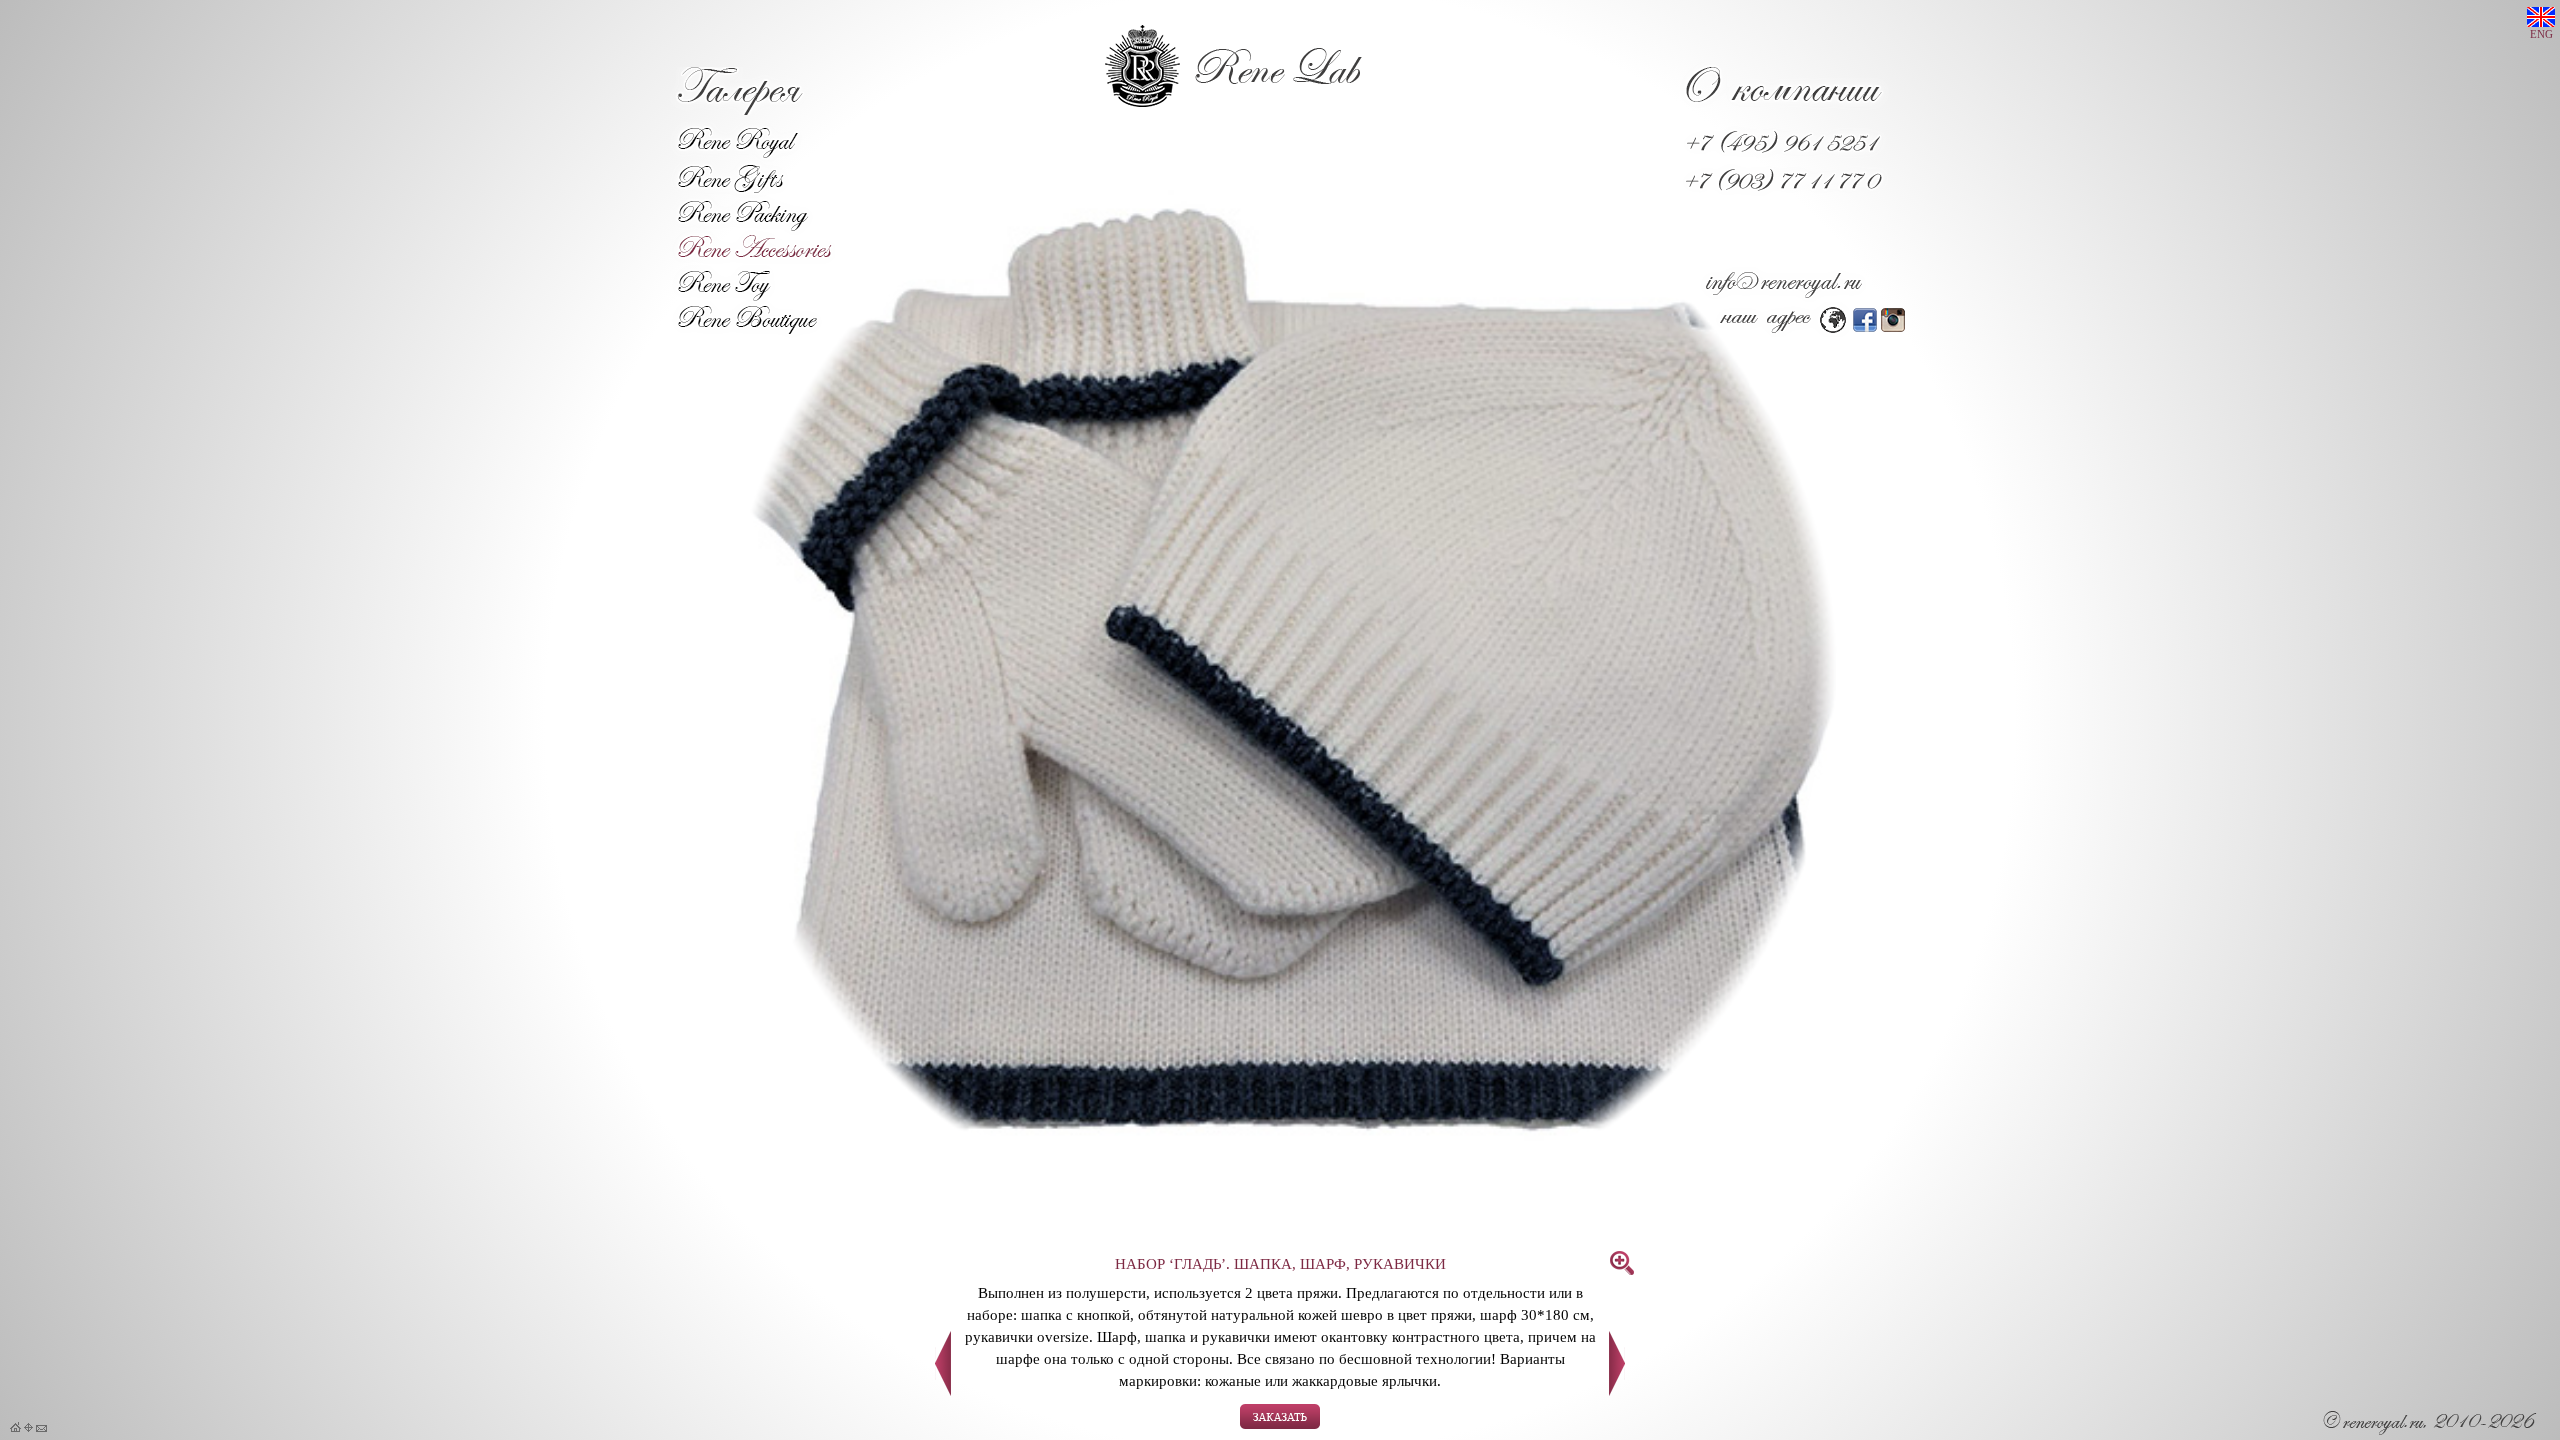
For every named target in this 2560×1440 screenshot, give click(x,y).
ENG (2541, 34)
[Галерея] (738, 109)
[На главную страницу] (15, 1428)
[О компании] (1784, 110)
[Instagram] (1893, 326)
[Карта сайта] (28, 1428)
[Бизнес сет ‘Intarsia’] (943, 1390)
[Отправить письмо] (41, 1428)
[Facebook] (1865, 326)
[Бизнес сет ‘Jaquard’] (1617, 1390)
